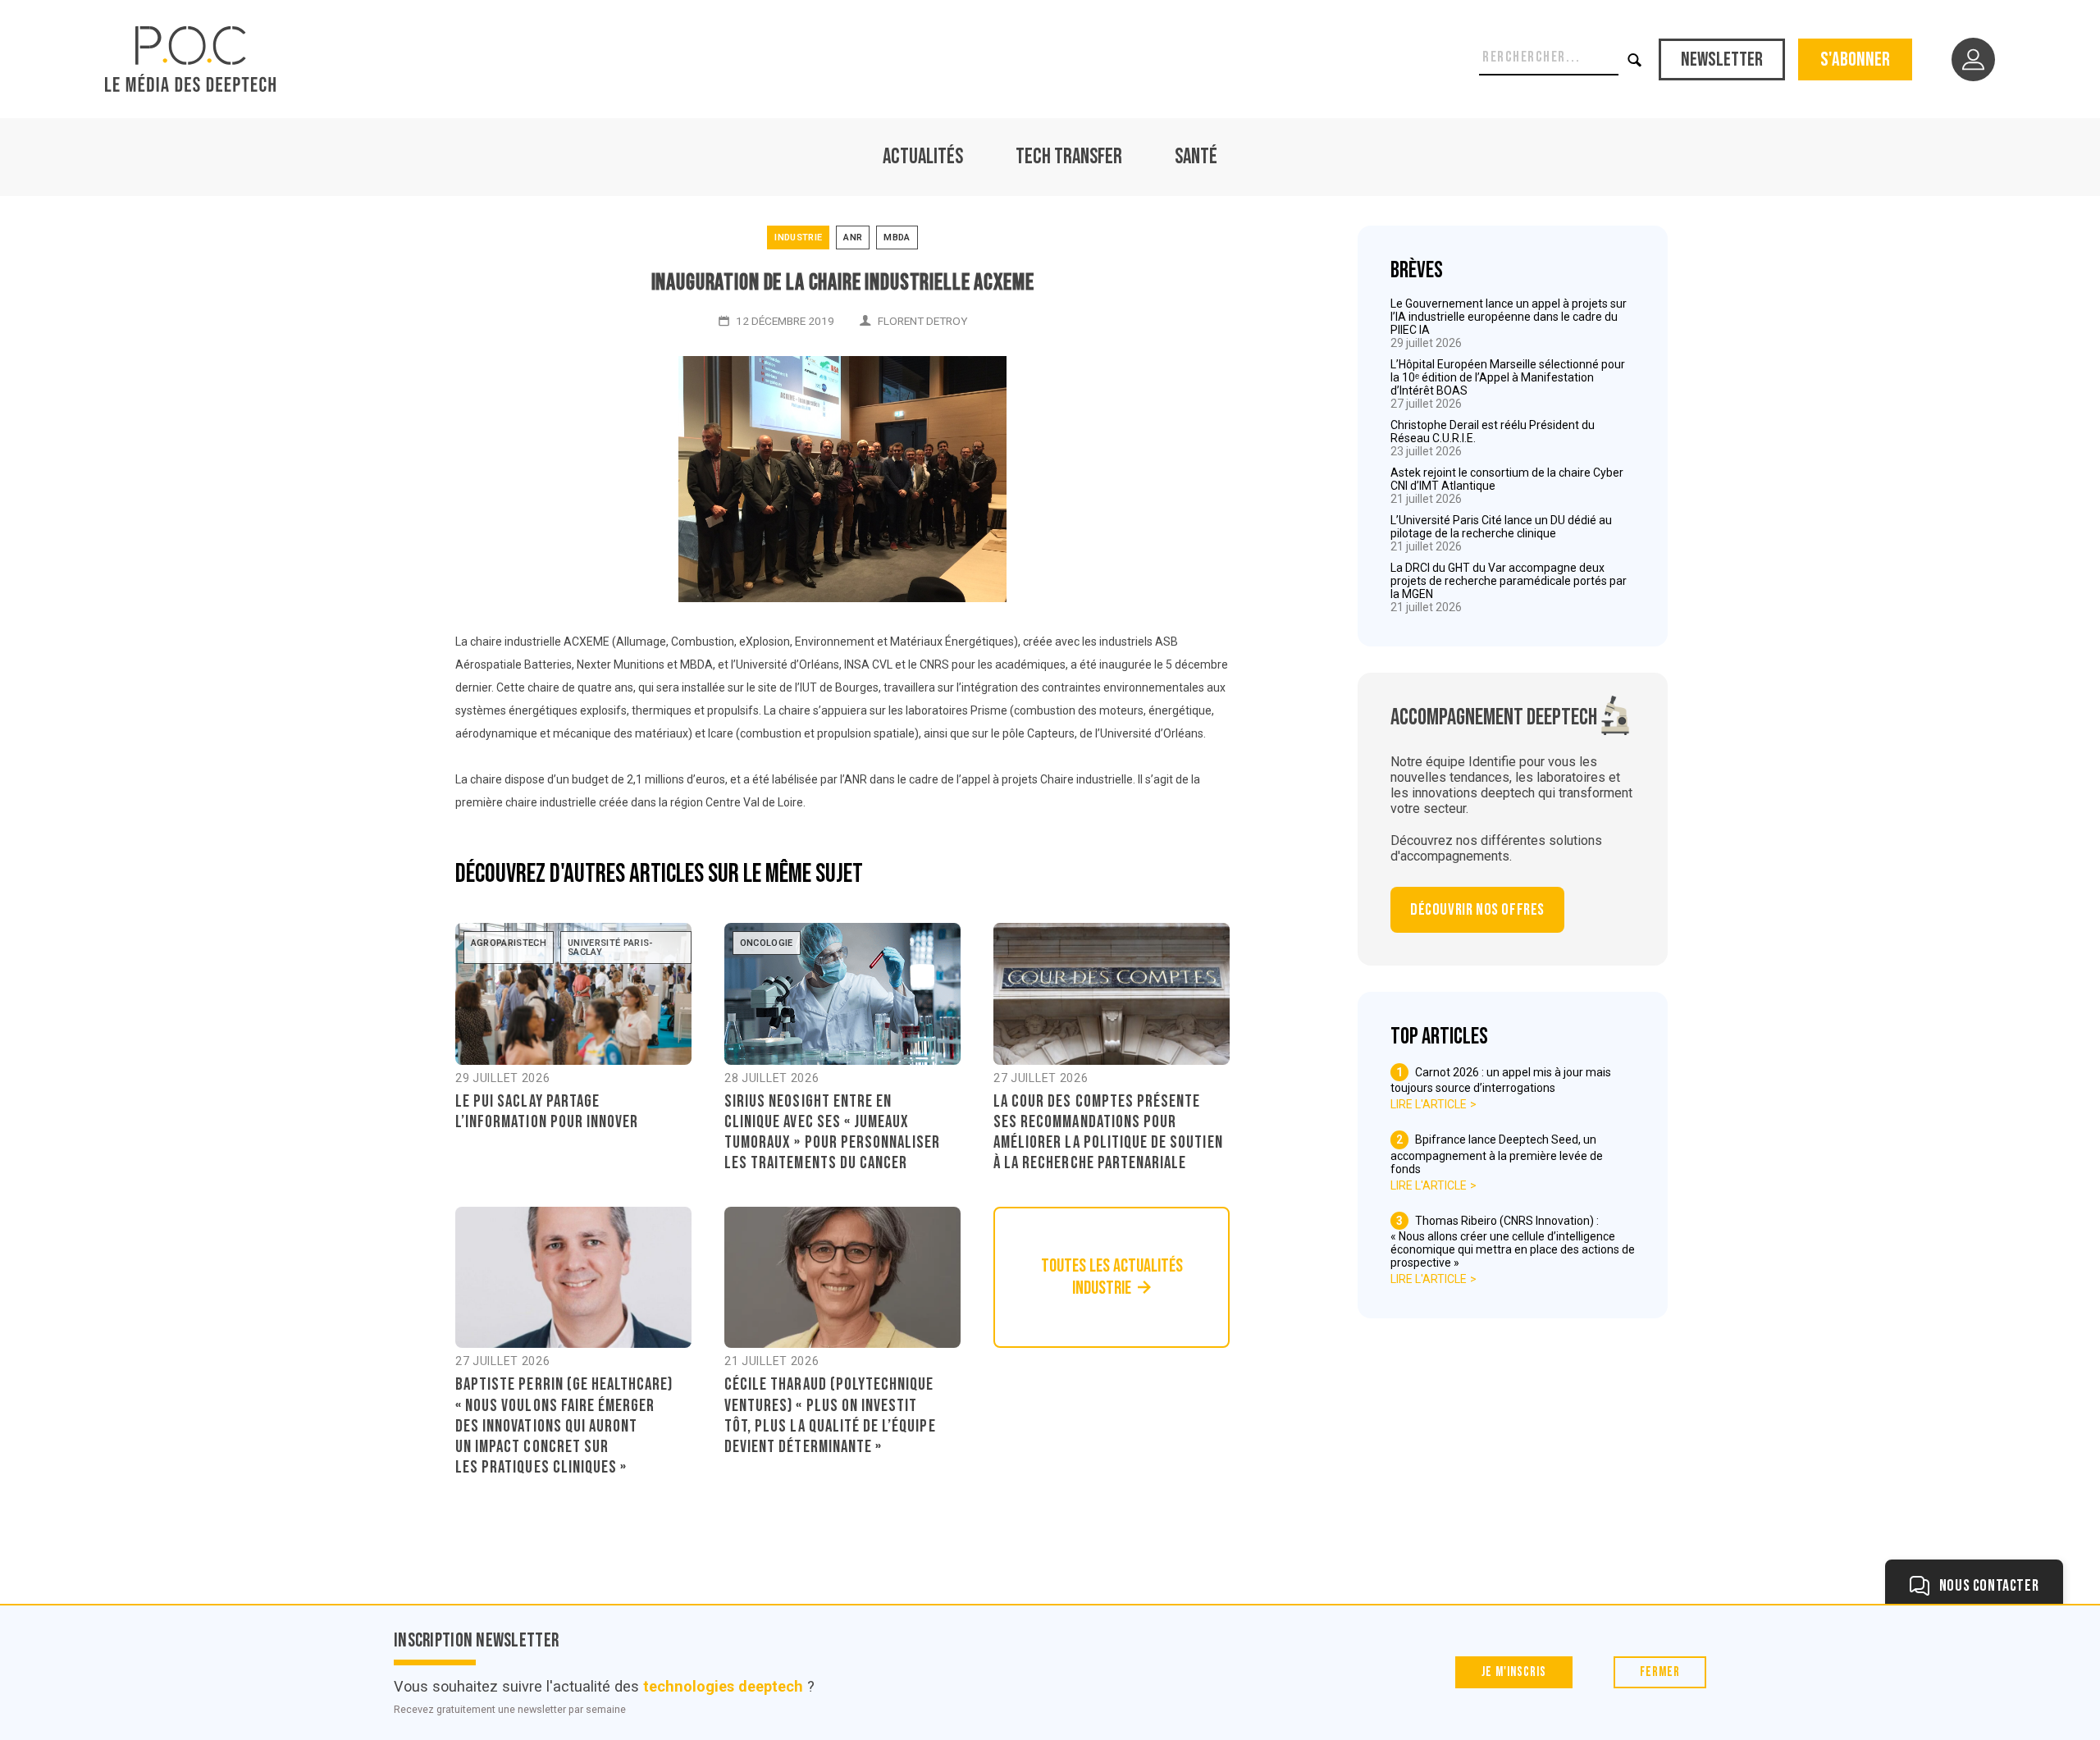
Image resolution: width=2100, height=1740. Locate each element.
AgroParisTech (509, 943)
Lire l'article (1429, 1104)
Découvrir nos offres (1477, 910)
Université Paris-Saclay (611, 948)
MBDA (897, 237)
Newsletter (1722, 59)
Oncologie (767, 943)
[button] (1635, 59)
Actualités (923, 157)
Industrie (798, 237)
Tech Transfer (1069, 157)
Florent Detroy (922, 321)
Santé (1196, 157)
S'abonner (1855, 59)
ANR (853, 237)
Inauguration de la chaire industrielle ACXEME (843, 283)
